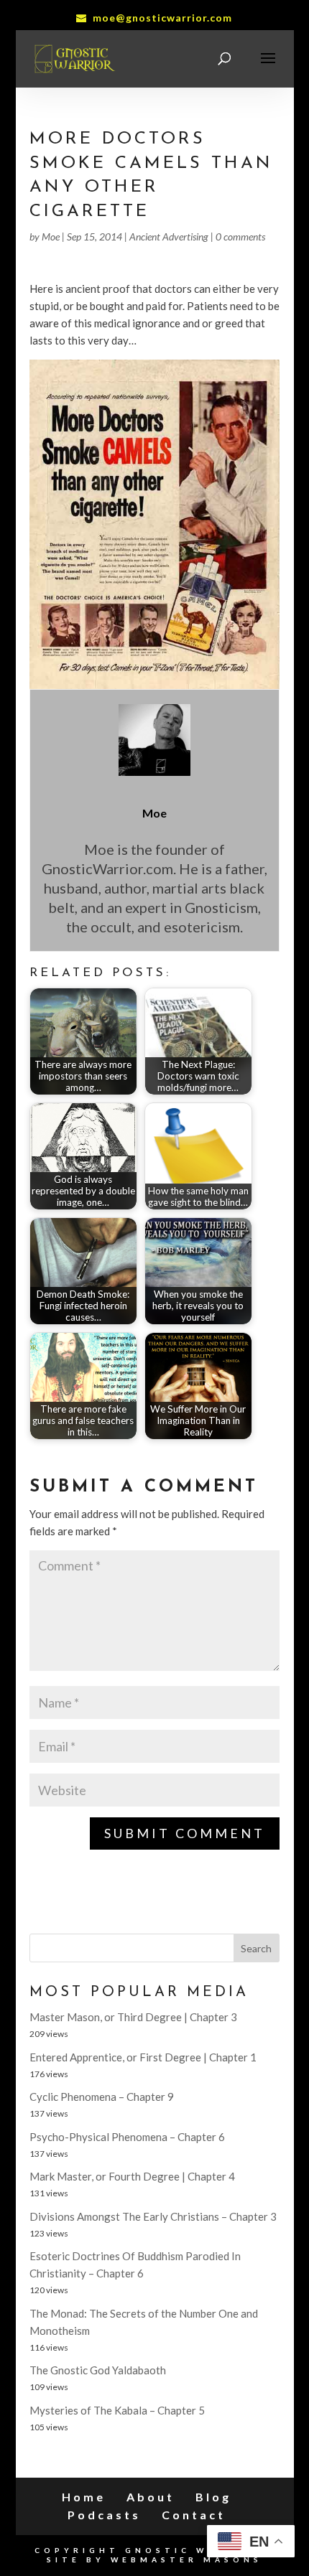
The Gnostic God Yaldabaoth (98, 2370)
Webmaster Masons (186, 2559)
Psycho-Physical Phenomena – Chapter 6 (127, 2137)
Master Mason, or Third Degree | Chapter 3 (133, 2017)
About (151, 2497)
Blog (213, 2497)
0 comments (240, 236)
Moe (51, 236)
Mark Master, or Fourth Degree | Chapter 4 (132, 2176)
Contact (194, 2515)
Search (256, 1948)
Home (84, 2497)
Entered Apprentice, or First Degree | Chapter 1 (143, 2057)
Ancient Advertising (169, 236)
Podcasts (104, 2515)
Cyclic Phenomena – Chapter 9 (102, 2097)
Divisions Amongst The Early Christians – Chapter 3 (153, 2216)
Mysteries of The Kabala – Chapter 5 (117, 2410)
